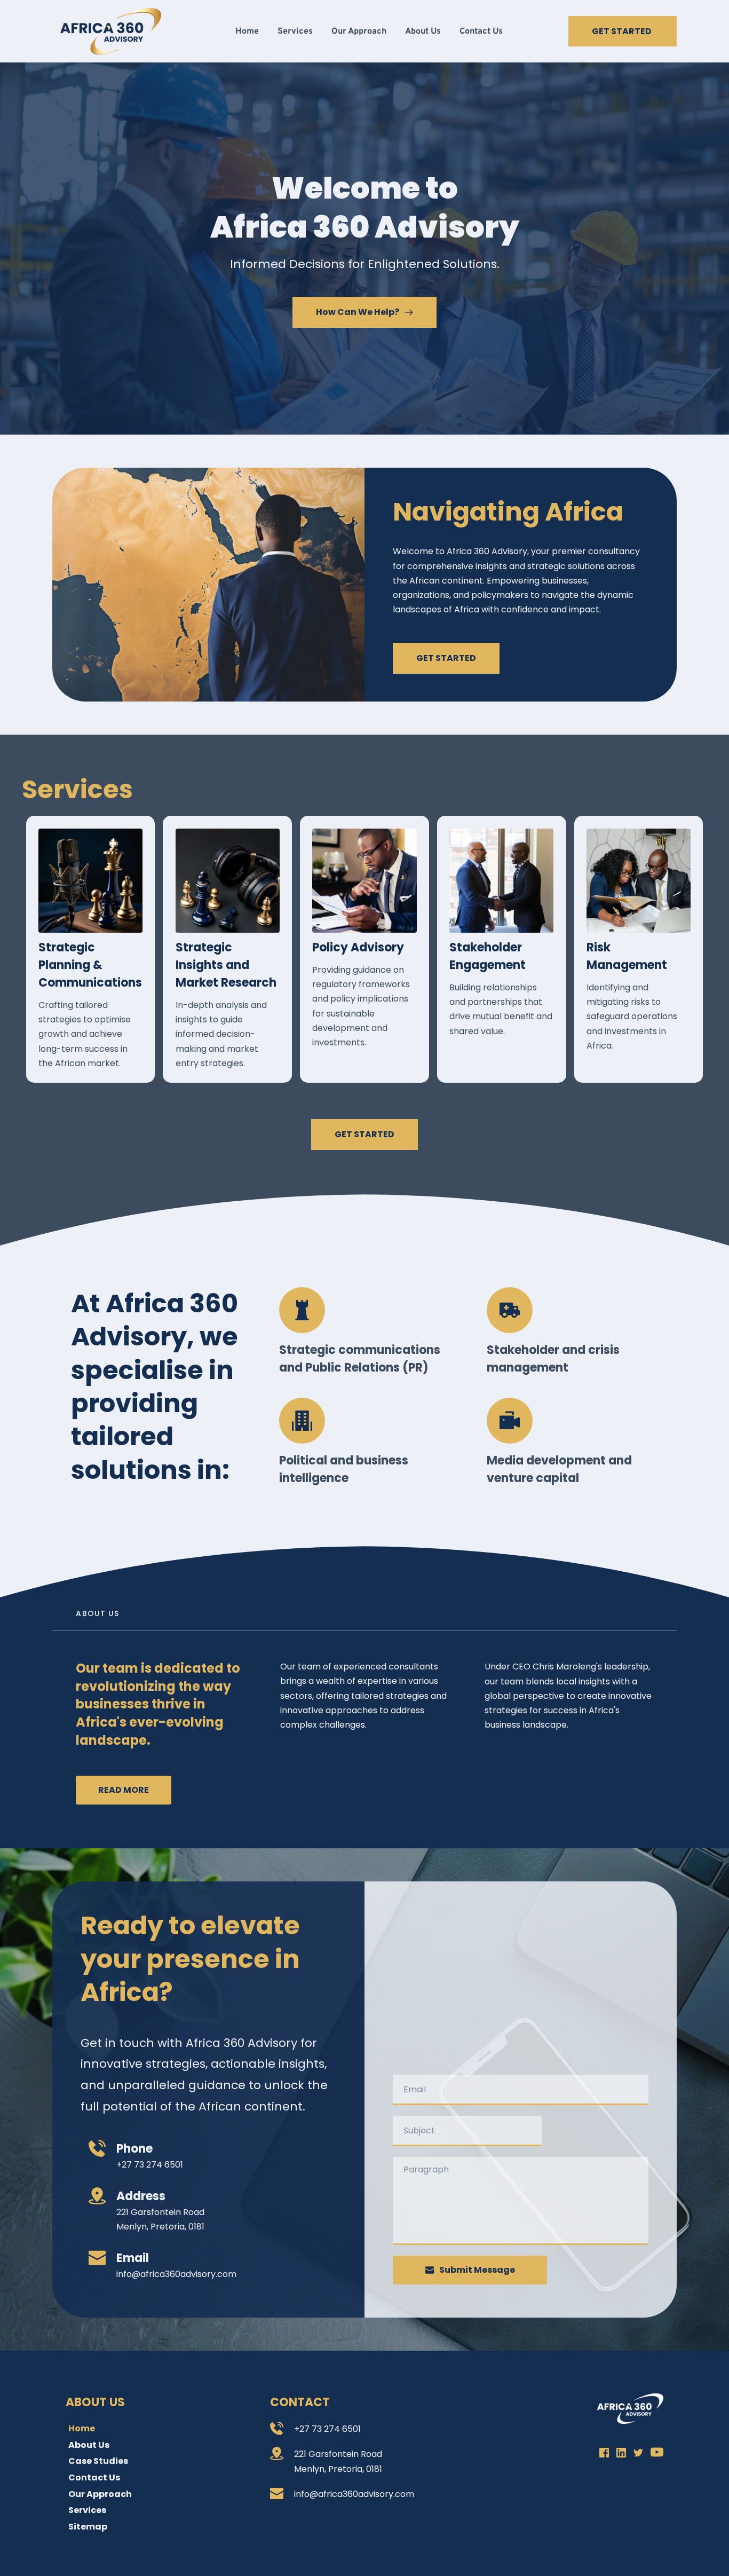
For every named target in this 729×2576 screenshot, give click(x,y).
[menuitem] (247, 31)
